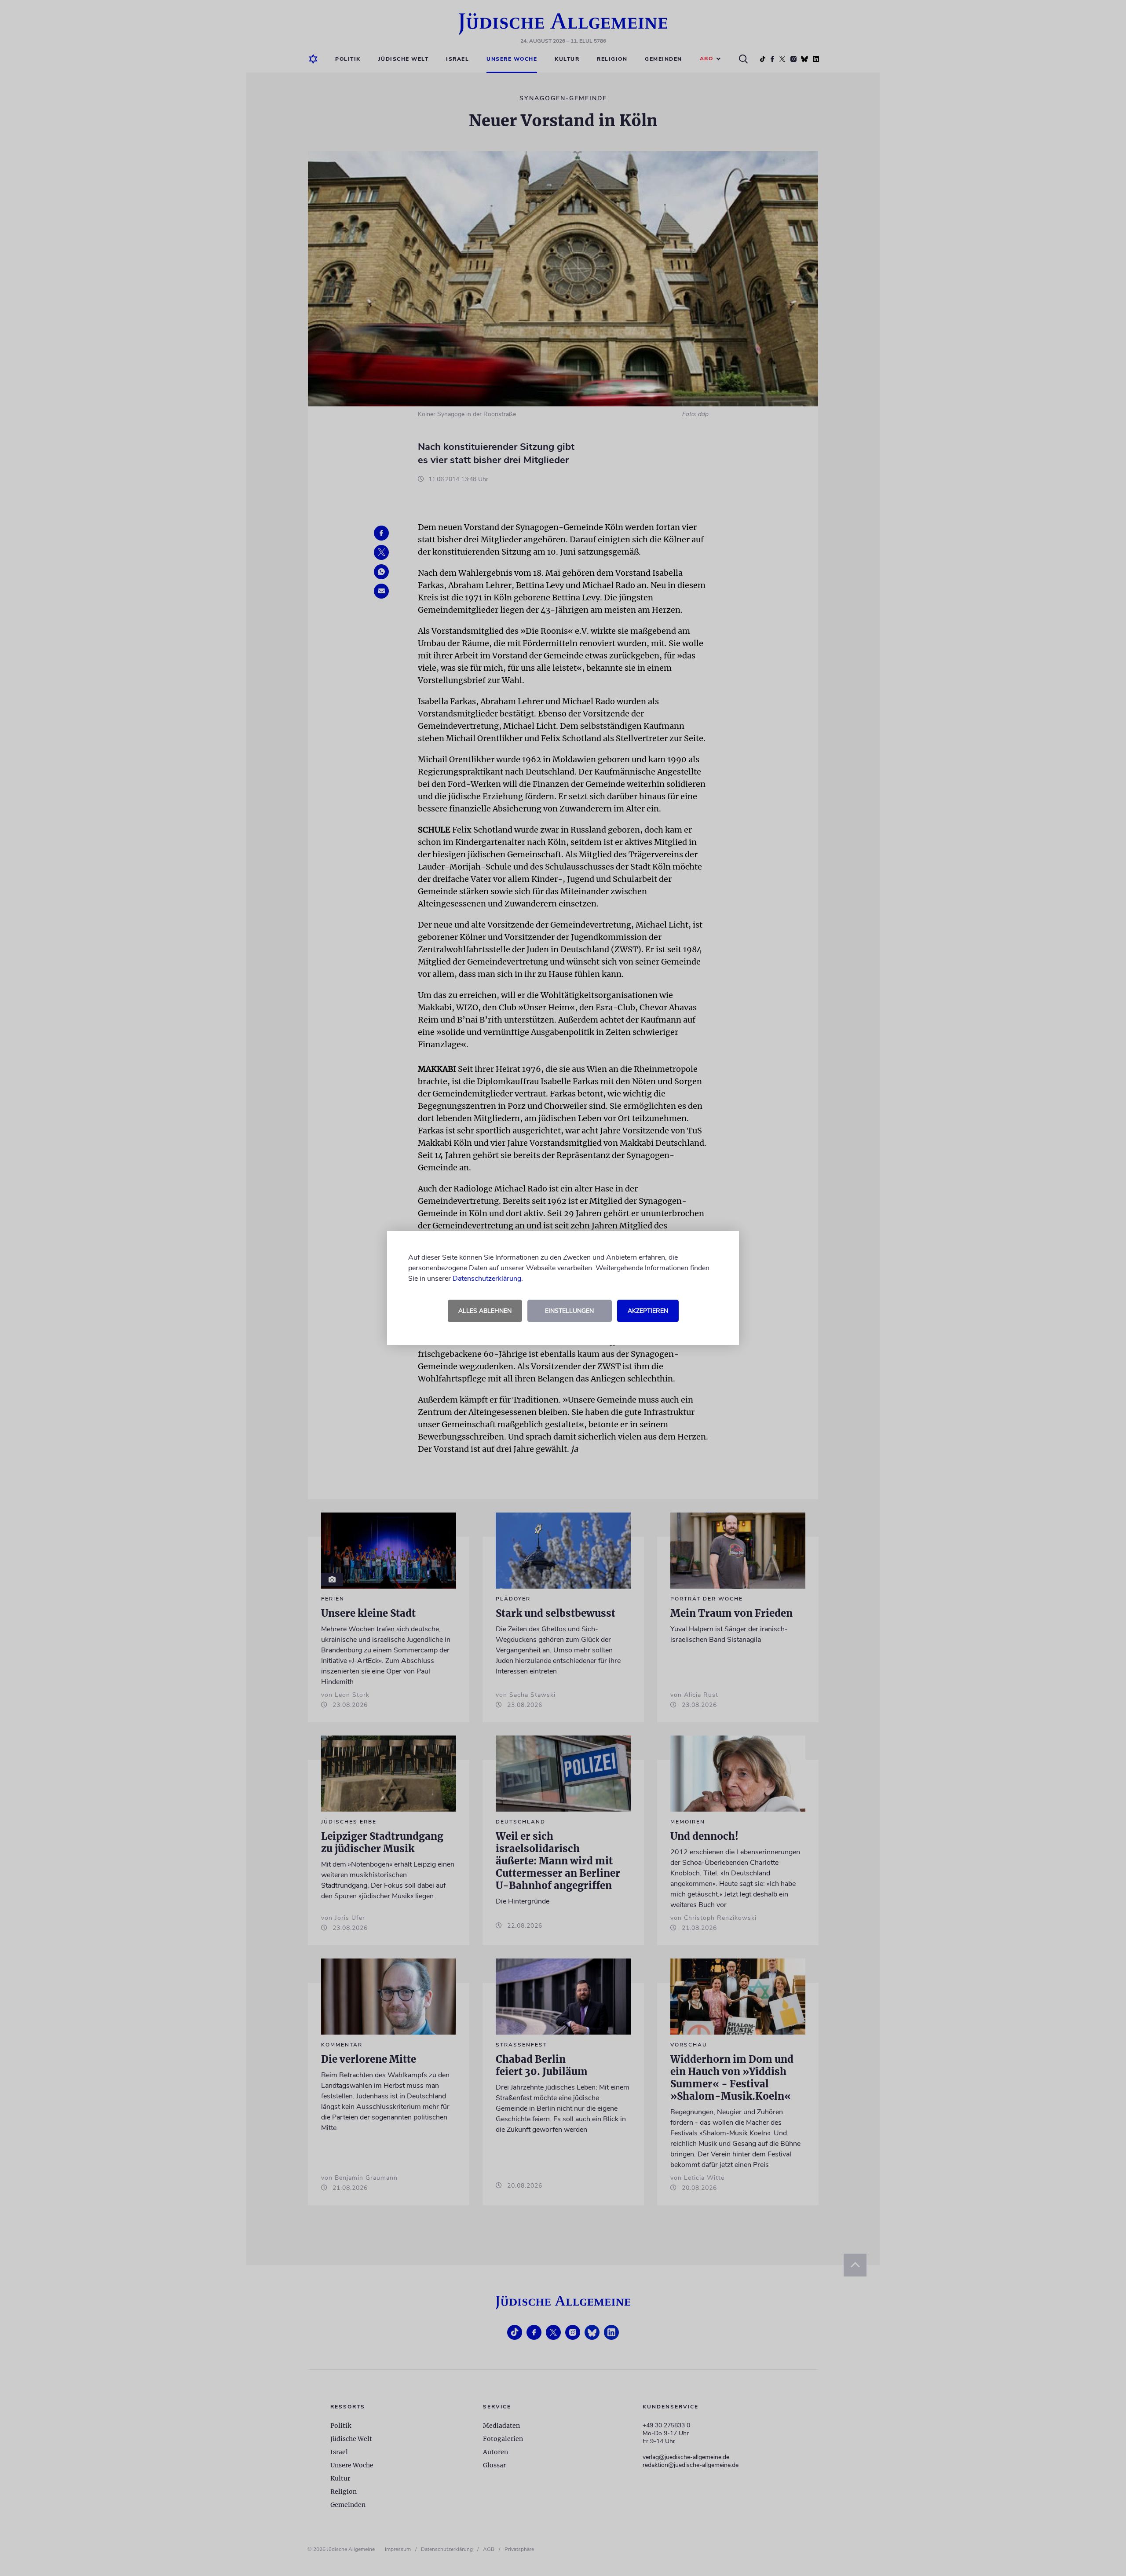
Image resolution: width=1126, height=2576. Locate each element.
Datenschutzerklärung (487, 1279)
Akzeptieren (648, 1311)
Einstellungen (569, 1311)
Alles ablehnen (485, 1311)
